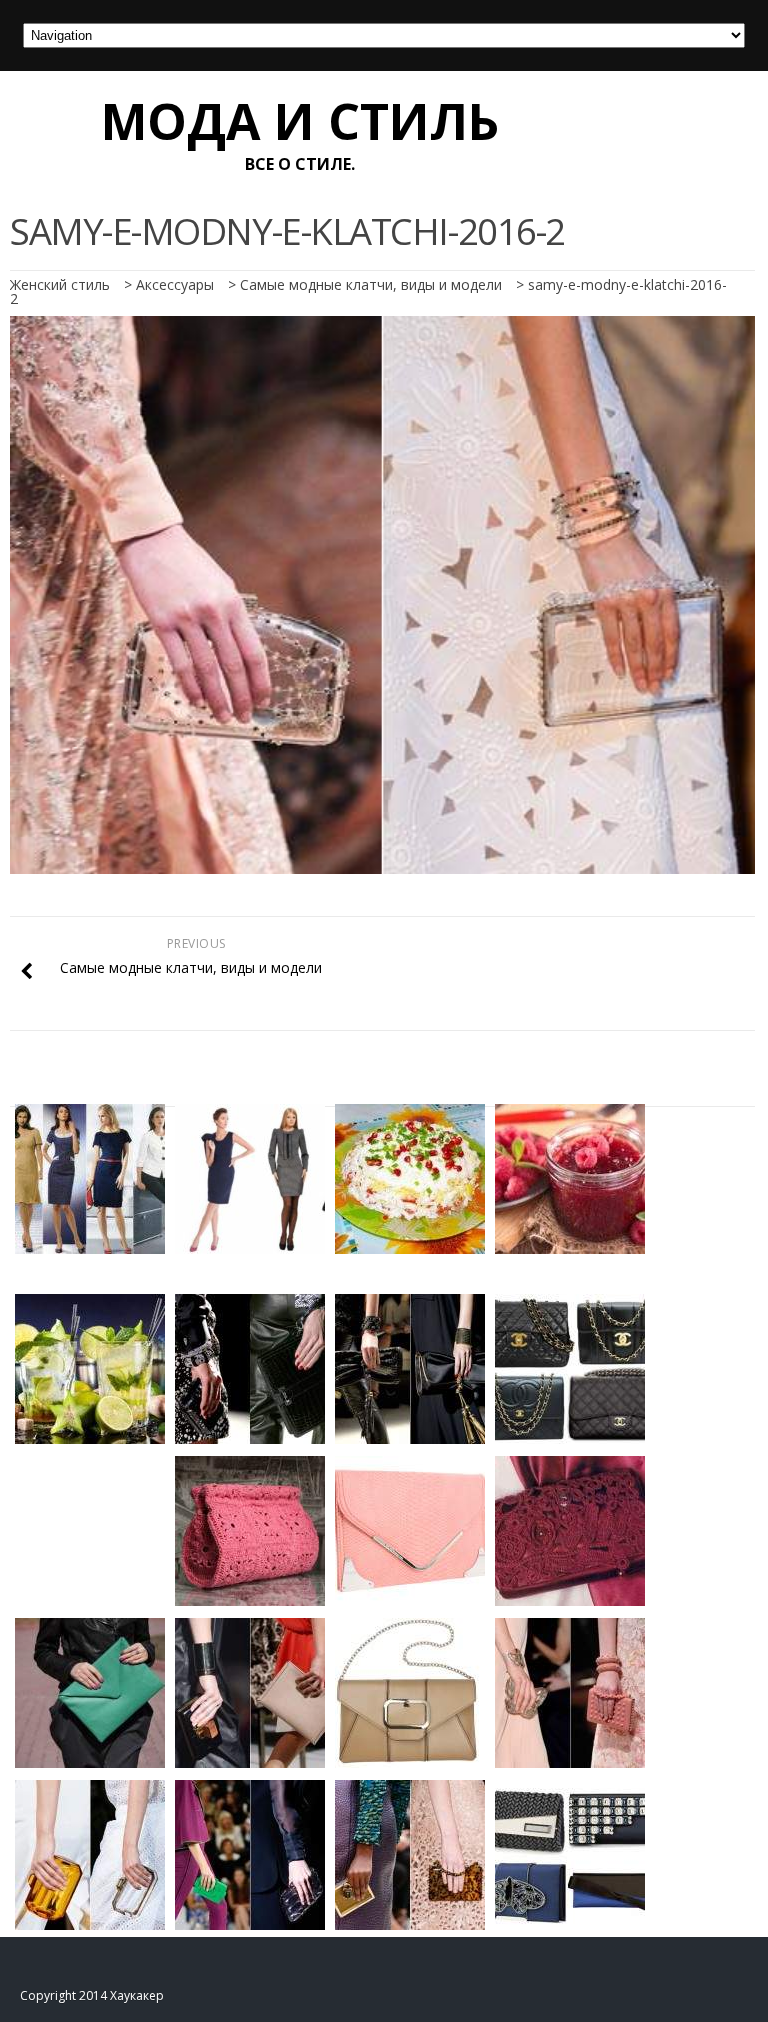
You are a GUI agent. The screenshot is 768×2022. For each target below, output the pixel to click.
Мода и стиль (300, 121)
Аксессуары (175, 284)
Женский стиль (60, 284)
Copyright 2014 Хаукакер (92, 1995)
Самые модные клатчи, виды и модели (371, 284)
